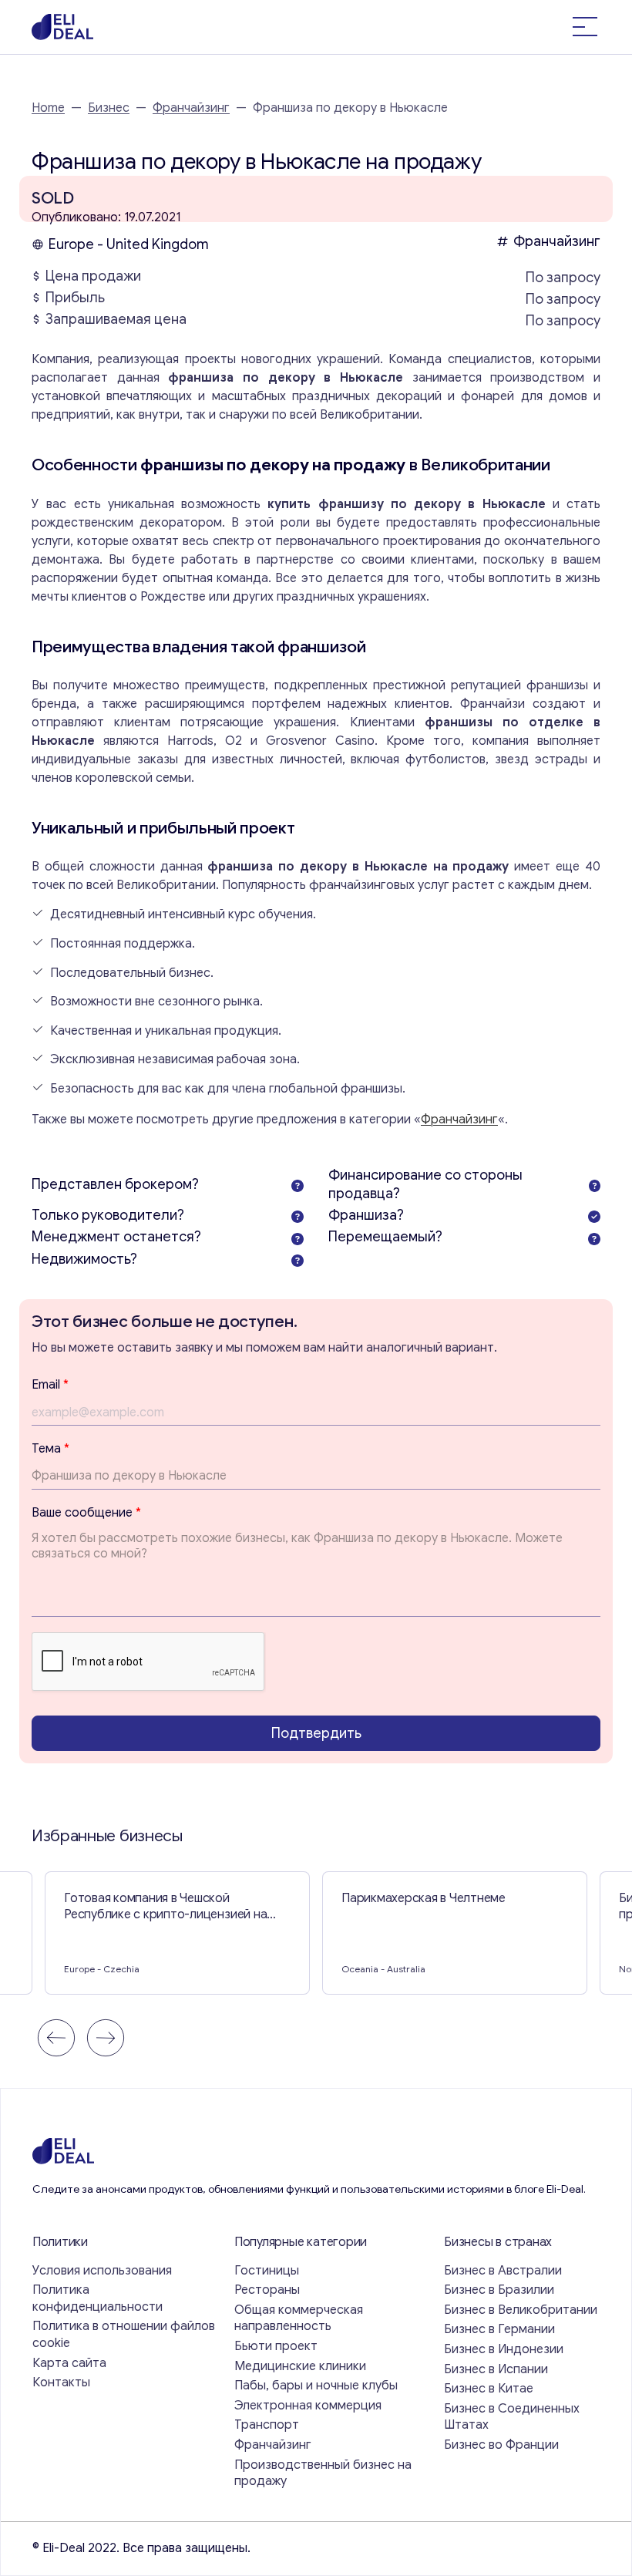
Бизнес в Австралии (503, 2271)
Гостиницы (267, 2271)
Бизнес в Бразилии (499, 2290)
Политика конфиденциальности (97, 2298)
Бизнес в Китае (489, 2389)
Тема (50, 1449)
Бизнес (109, 108)
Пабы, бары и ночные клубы (316, 2386)
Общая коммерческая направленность (299, 2318)
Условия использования (102, 2271)
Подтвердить (316, 1733)
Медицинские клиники (300, 2366)
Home (48, 108)
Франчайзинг (191, 108)
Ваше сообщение (86, 1513)
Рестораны (267, 2290)
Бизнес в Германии (499, 2329)
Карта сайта (69, 2363)
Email (50, 1385)
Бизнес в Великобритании (521, 2310)
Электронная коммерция (308, 2406)
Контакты (61, 2382)
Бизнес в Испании (496, 2369)
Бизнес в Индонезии (504, 2349)
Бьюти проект (276, 2346)
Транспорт (267, 2425)
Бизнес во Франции (501, 2445)
